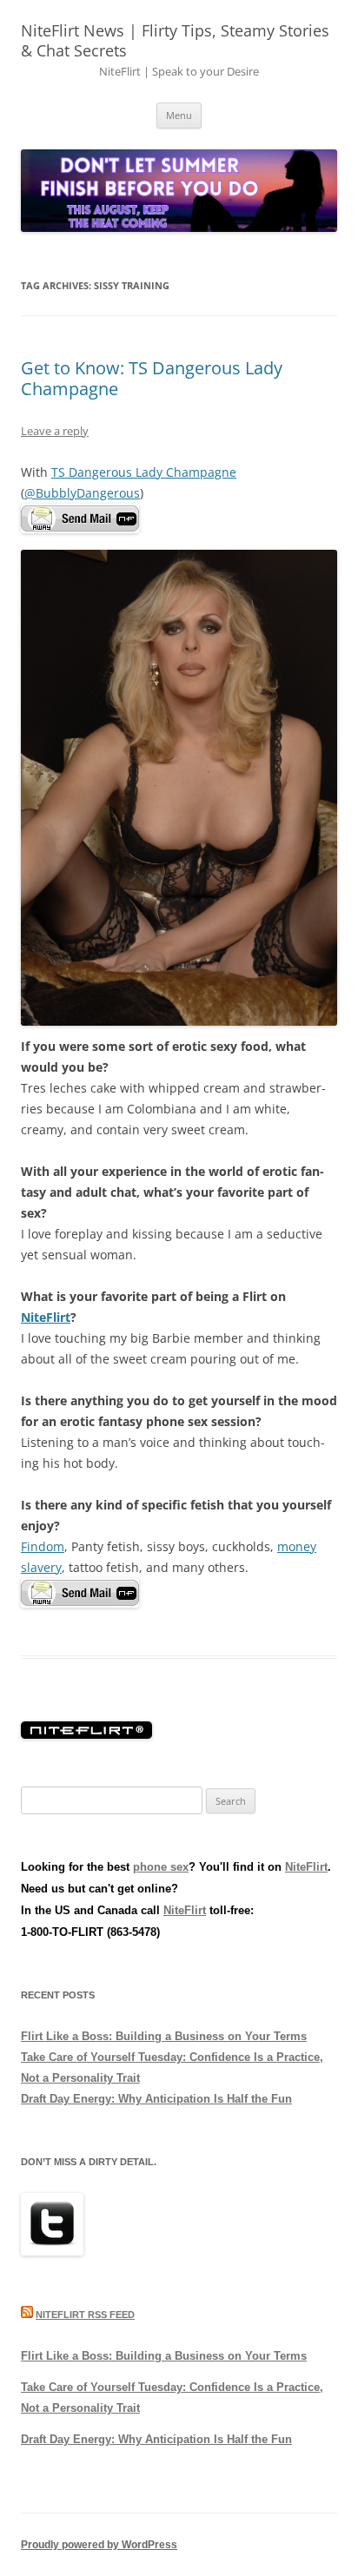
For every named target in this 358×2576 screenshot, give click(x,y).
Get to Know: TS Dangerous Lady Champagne (152, 378)
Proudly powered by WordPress (99, 2545)
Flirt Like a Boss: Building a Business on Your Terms (164, 2036)
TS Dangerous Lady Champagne (144, 472)
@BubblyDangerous (82, 493)
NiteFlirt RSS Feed (85, 2315)
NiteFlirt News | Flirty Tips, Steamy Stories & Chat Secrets (175, 40)
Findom (43, 1546)
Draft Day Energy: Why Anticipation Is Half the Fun (156, 2099)
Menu (179, 115)
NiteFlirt (46, 1317)
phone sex (161, 1867)
